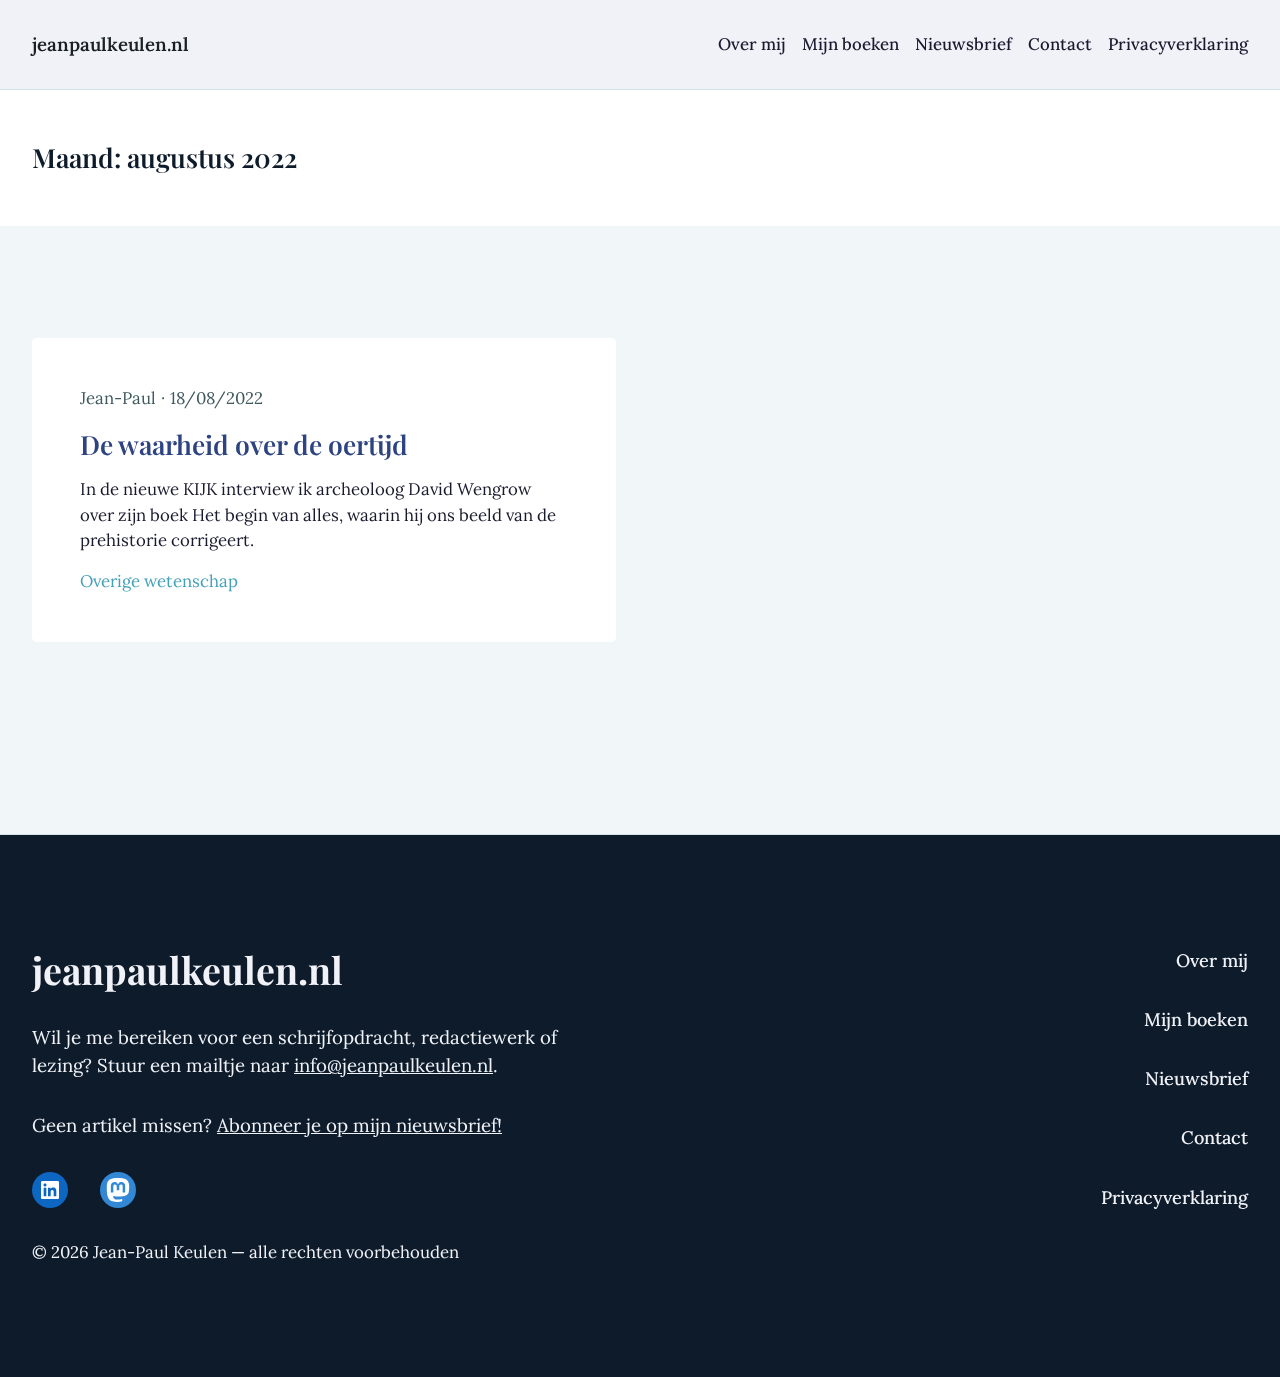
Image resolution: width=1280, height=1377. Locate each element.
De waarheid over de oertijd (244, 444)
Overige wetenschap (159, 581)
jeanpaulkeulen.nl (110, 44)
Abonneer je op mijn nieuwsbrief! (359, 1125)
